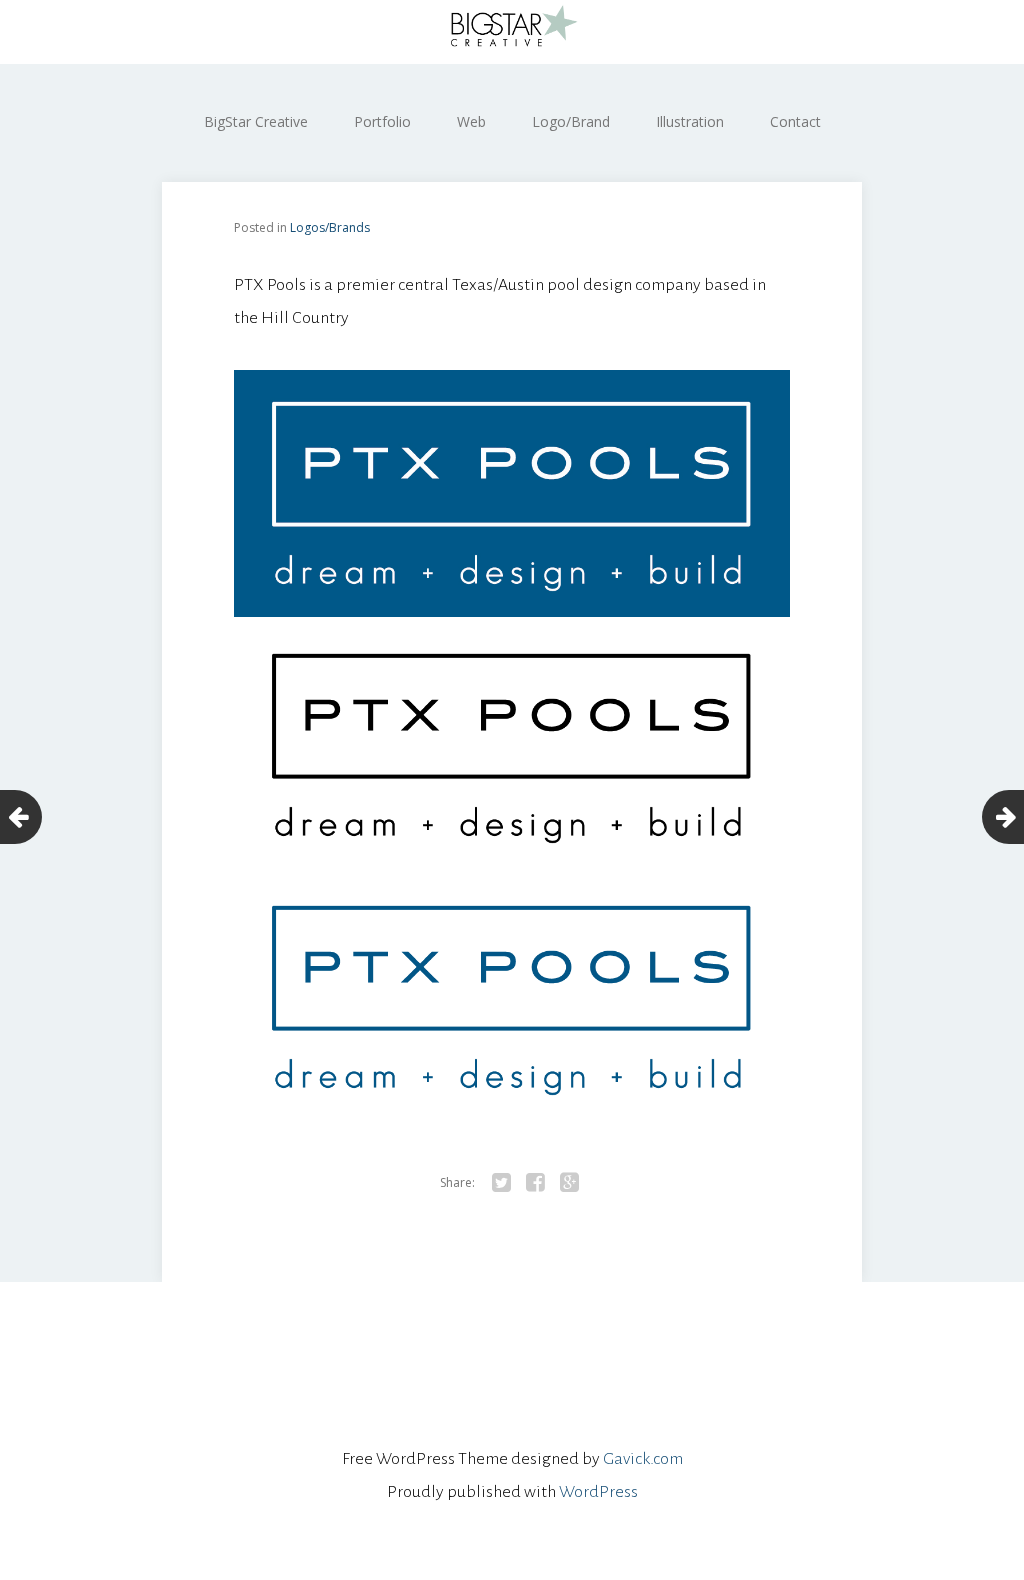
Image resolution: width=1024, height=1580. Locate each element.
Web (471, 121)
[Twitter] (501, 1183)
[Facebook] (535, 1183)
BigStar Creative (256, 121)
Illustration (690, 121)
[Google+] (569, 1183)
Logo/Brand (571, 121)
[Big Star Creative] (512, 32)
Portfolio (382, 121)
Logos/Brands (330, 227)
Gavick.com (643, 1459)
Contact (795, 121)
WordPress (598, 1492)
